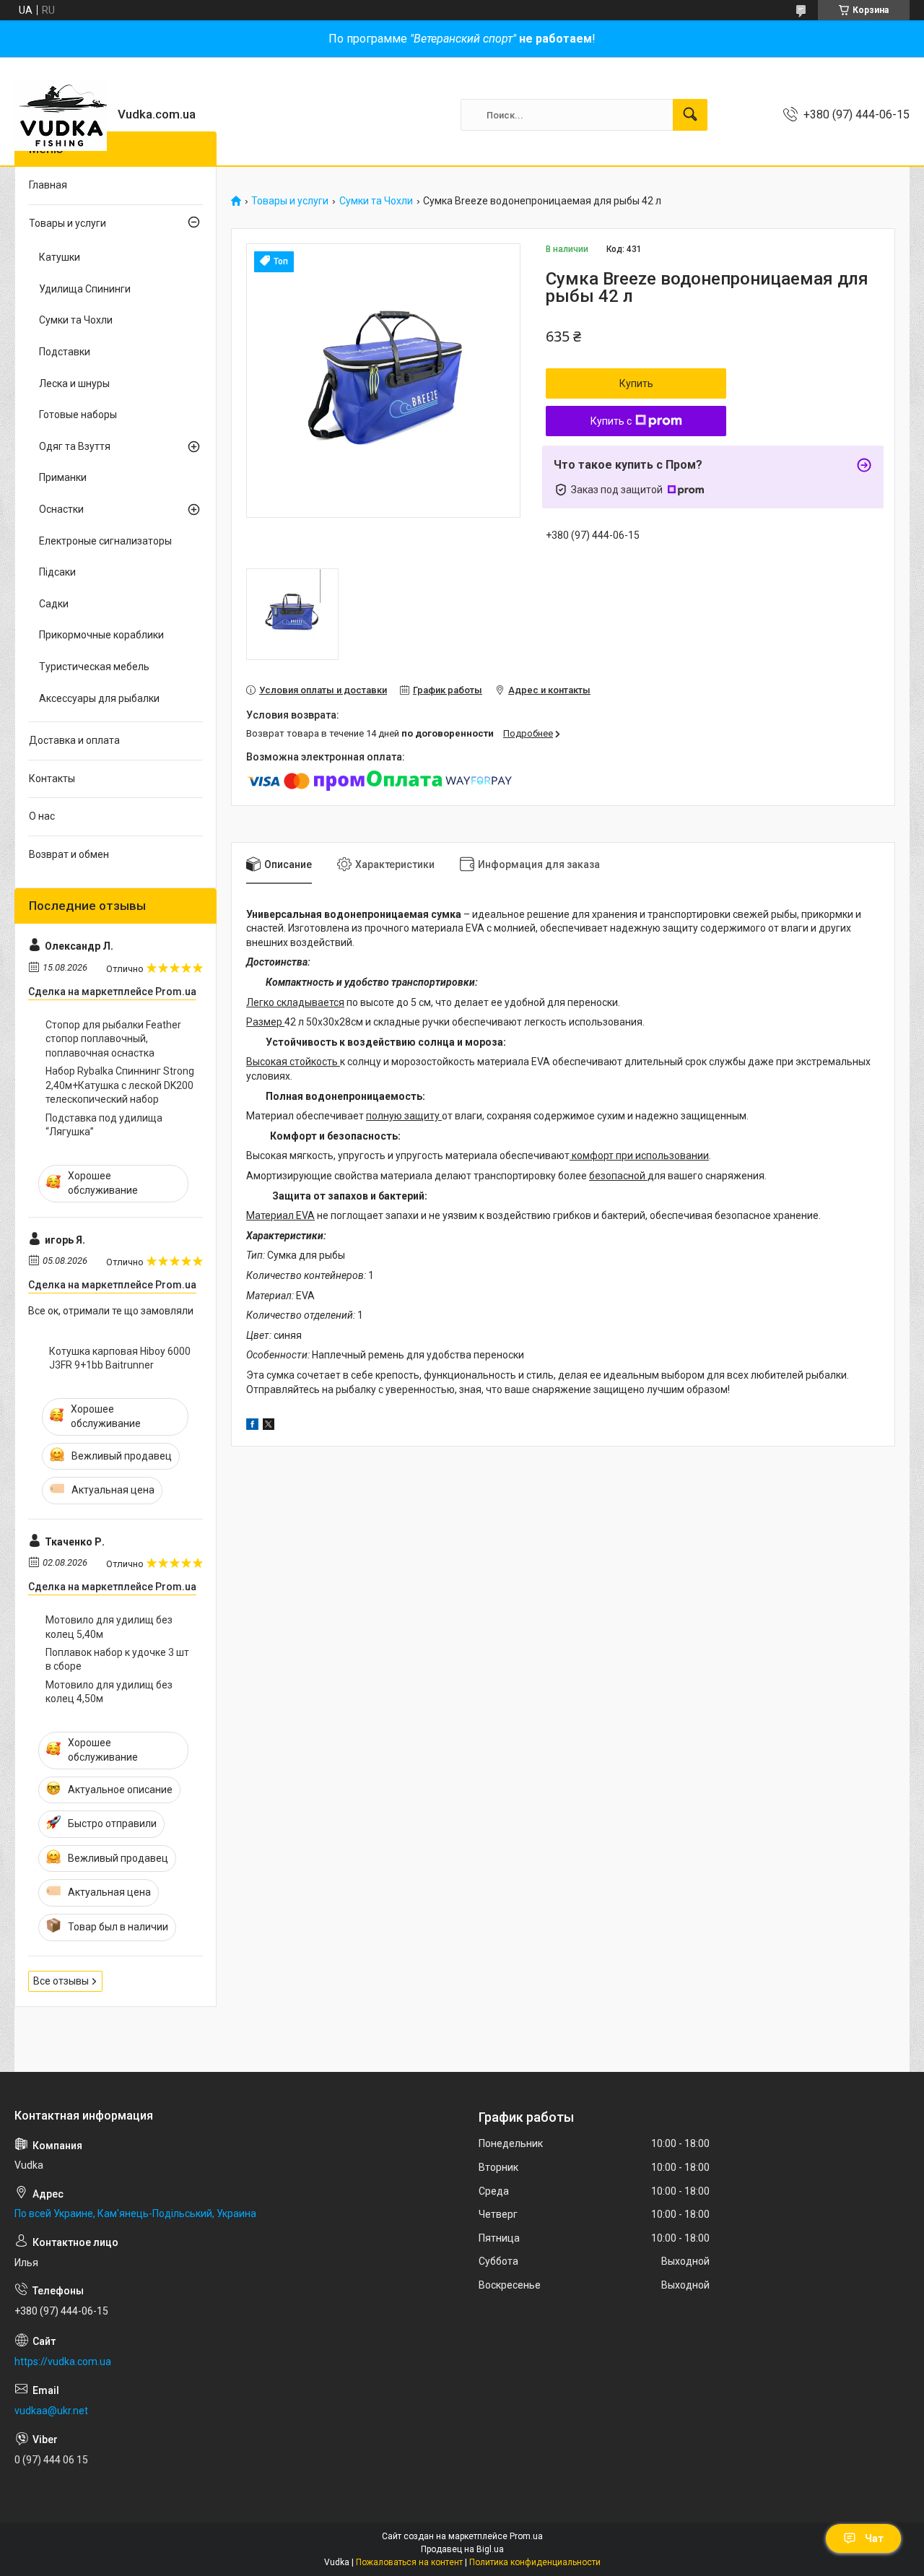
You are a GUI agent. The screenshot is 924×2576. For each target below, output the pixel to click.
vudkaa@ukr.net (51, 2411)
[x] (269, 1426)
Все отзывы (61, 1981)
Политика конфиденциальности (535, 2562)
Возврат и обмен (69, 854)
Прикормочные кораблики (101, 635)
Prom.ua (526, 2536)
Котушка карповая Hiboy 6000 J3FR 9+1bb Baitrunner (120, 1358)
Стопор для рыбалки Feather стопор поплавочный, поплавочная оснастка (113, 1039)
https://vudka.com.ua (63, 2362)
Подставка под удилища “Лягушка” (104, 1125)
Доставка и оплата (74, 740)
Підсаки (57, 572)
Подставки (65, 352)
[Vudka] (61, 115)
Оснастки (61, 509)
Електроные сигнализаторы (105, 541)
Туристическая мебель (94, 667)
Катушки (60, 257)
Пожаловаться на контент (409, 2562)
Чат (874, 2538)
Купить (636, 383)
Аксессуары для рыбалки (99, 698)
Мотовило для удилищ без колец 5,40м (109, 1627)
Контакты (52, 779)
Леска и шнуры (74, 383)
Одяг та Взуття (75, 446)
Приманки (63, 477)
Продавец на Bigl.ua (462, 2549)
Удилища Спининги (85, 289)
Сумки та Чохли (376, 201)
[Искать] (690, 115)
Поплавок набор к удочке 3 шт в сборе (117, 1660)
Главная (48, 185)
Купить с (611, 421)
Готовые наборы (78, 415)
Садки (54, 604)
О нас (42, 816)
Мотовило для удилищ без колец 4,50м (109, 1692)
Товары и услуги (290, 201)
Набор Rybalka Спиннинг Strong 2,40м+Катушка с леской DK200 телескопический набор (120, 1085)
